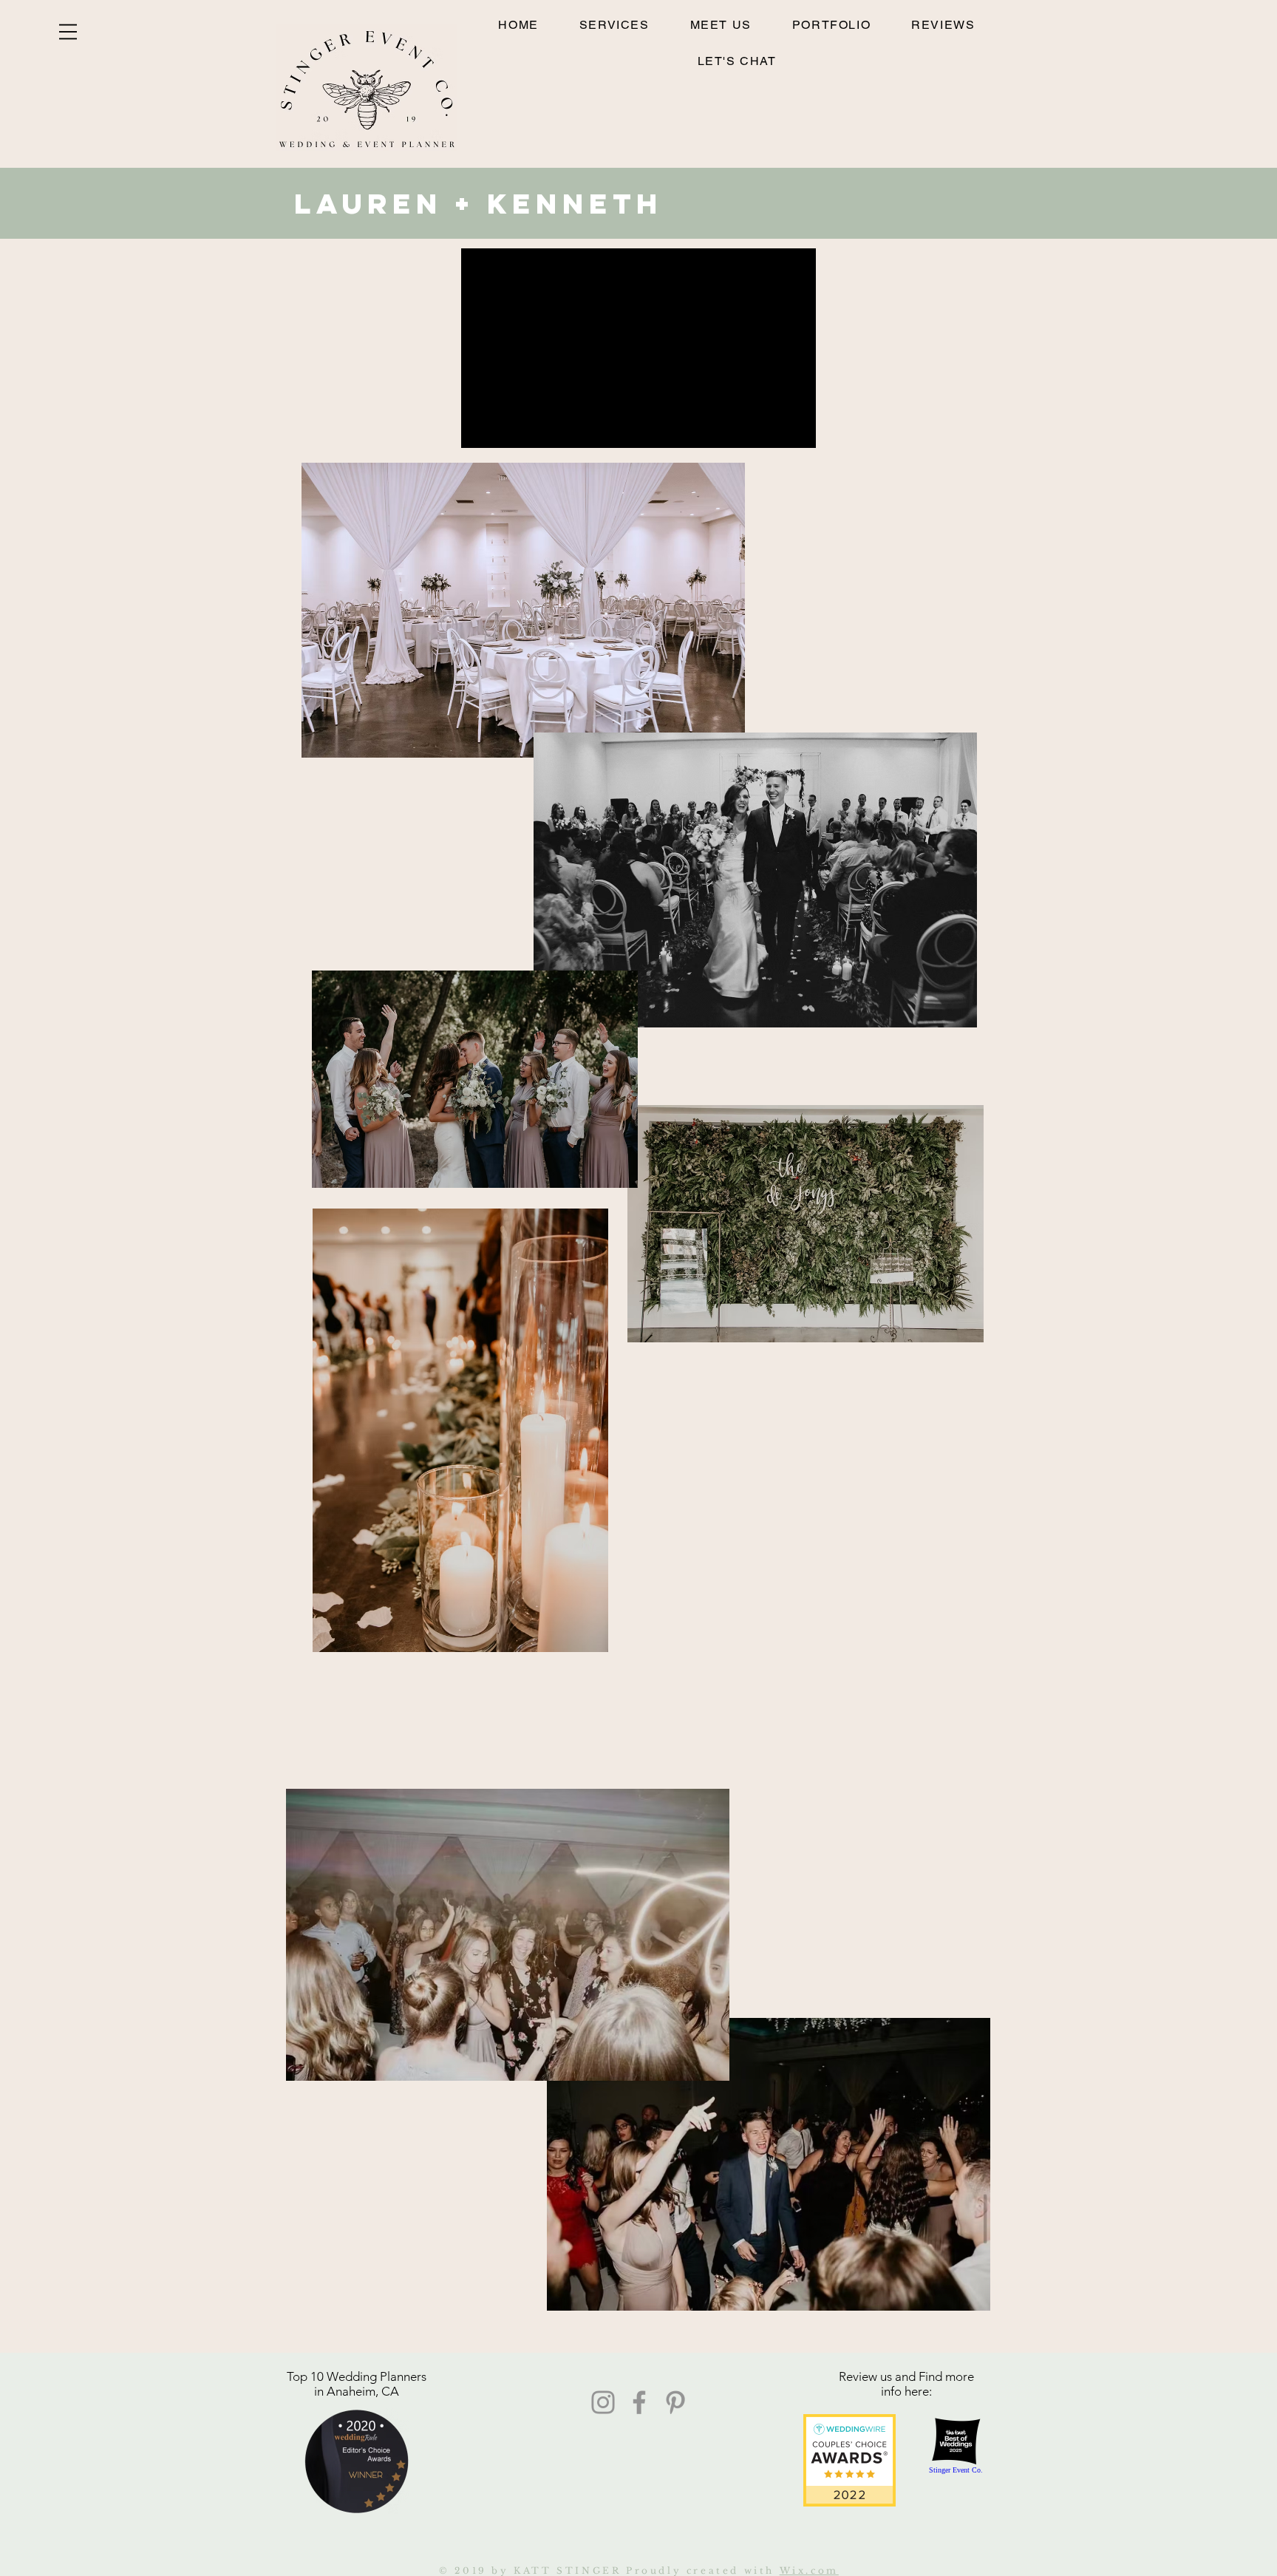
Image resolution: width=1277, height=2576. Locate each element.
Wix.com (809, 2570)
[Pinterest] (675, 2402)
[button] (68, 32)
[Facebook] (639, 2402)
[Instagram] (603, 2402)
